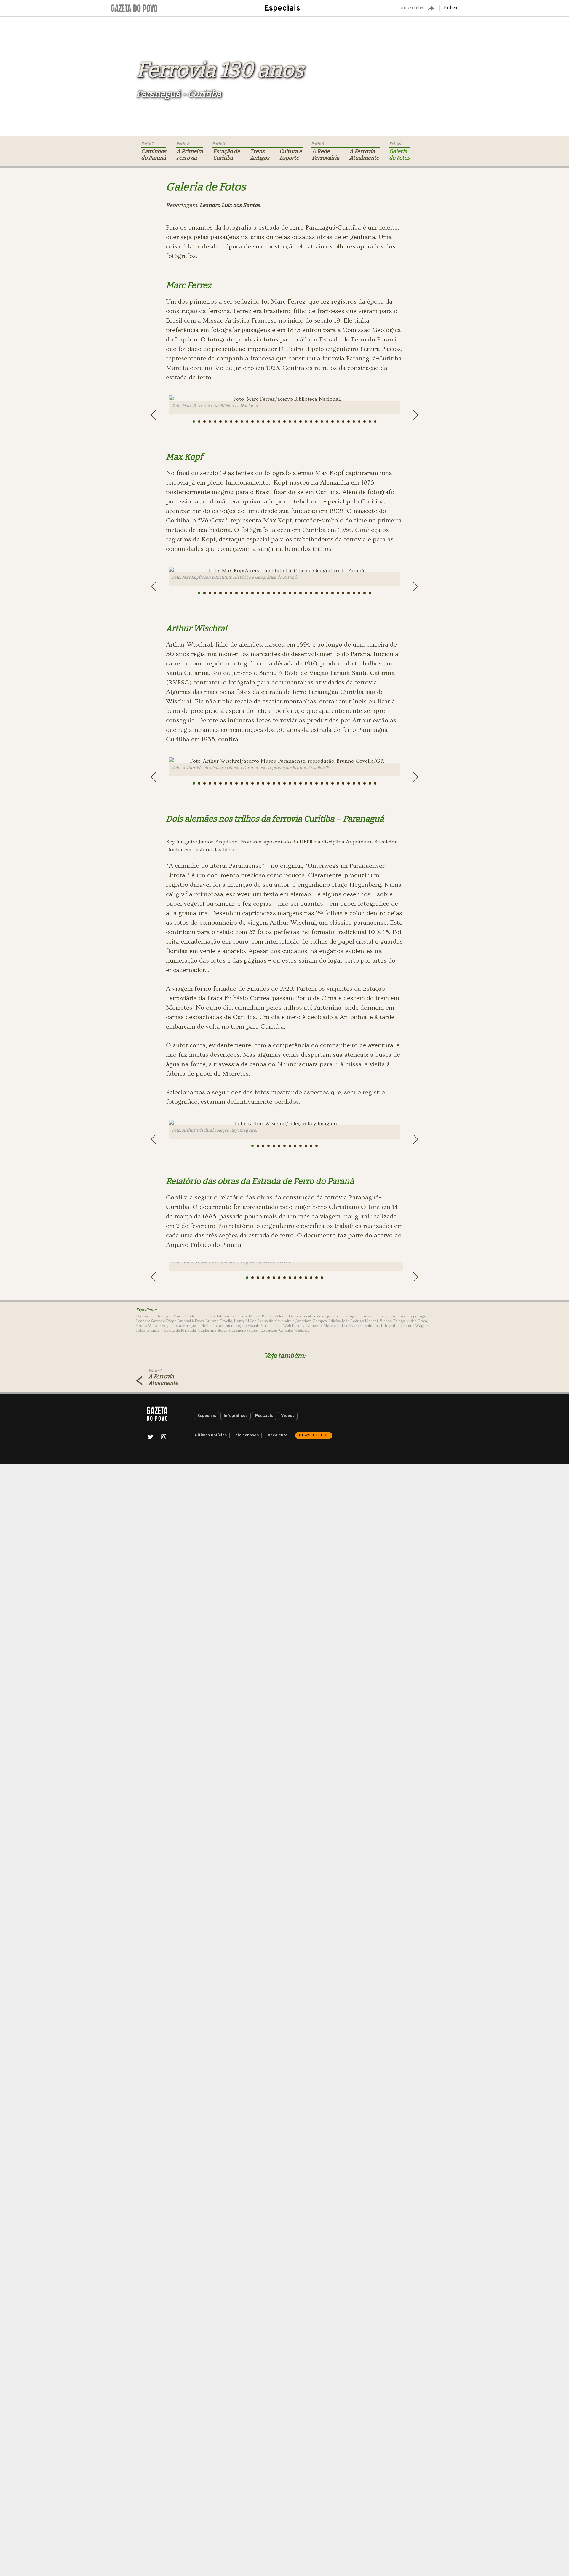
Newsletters (314, 1435)
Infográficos (236, 1416)
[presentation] (154, 415)
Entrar (451, 8)
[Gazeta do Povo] (157, 1414)
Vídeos (288, 1416)
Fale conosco (246, 1435)
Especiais (282, 9)
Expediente (276, 1435)
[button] (194, 421)
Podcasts (264, 1416)
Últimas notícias (211, 1435)
